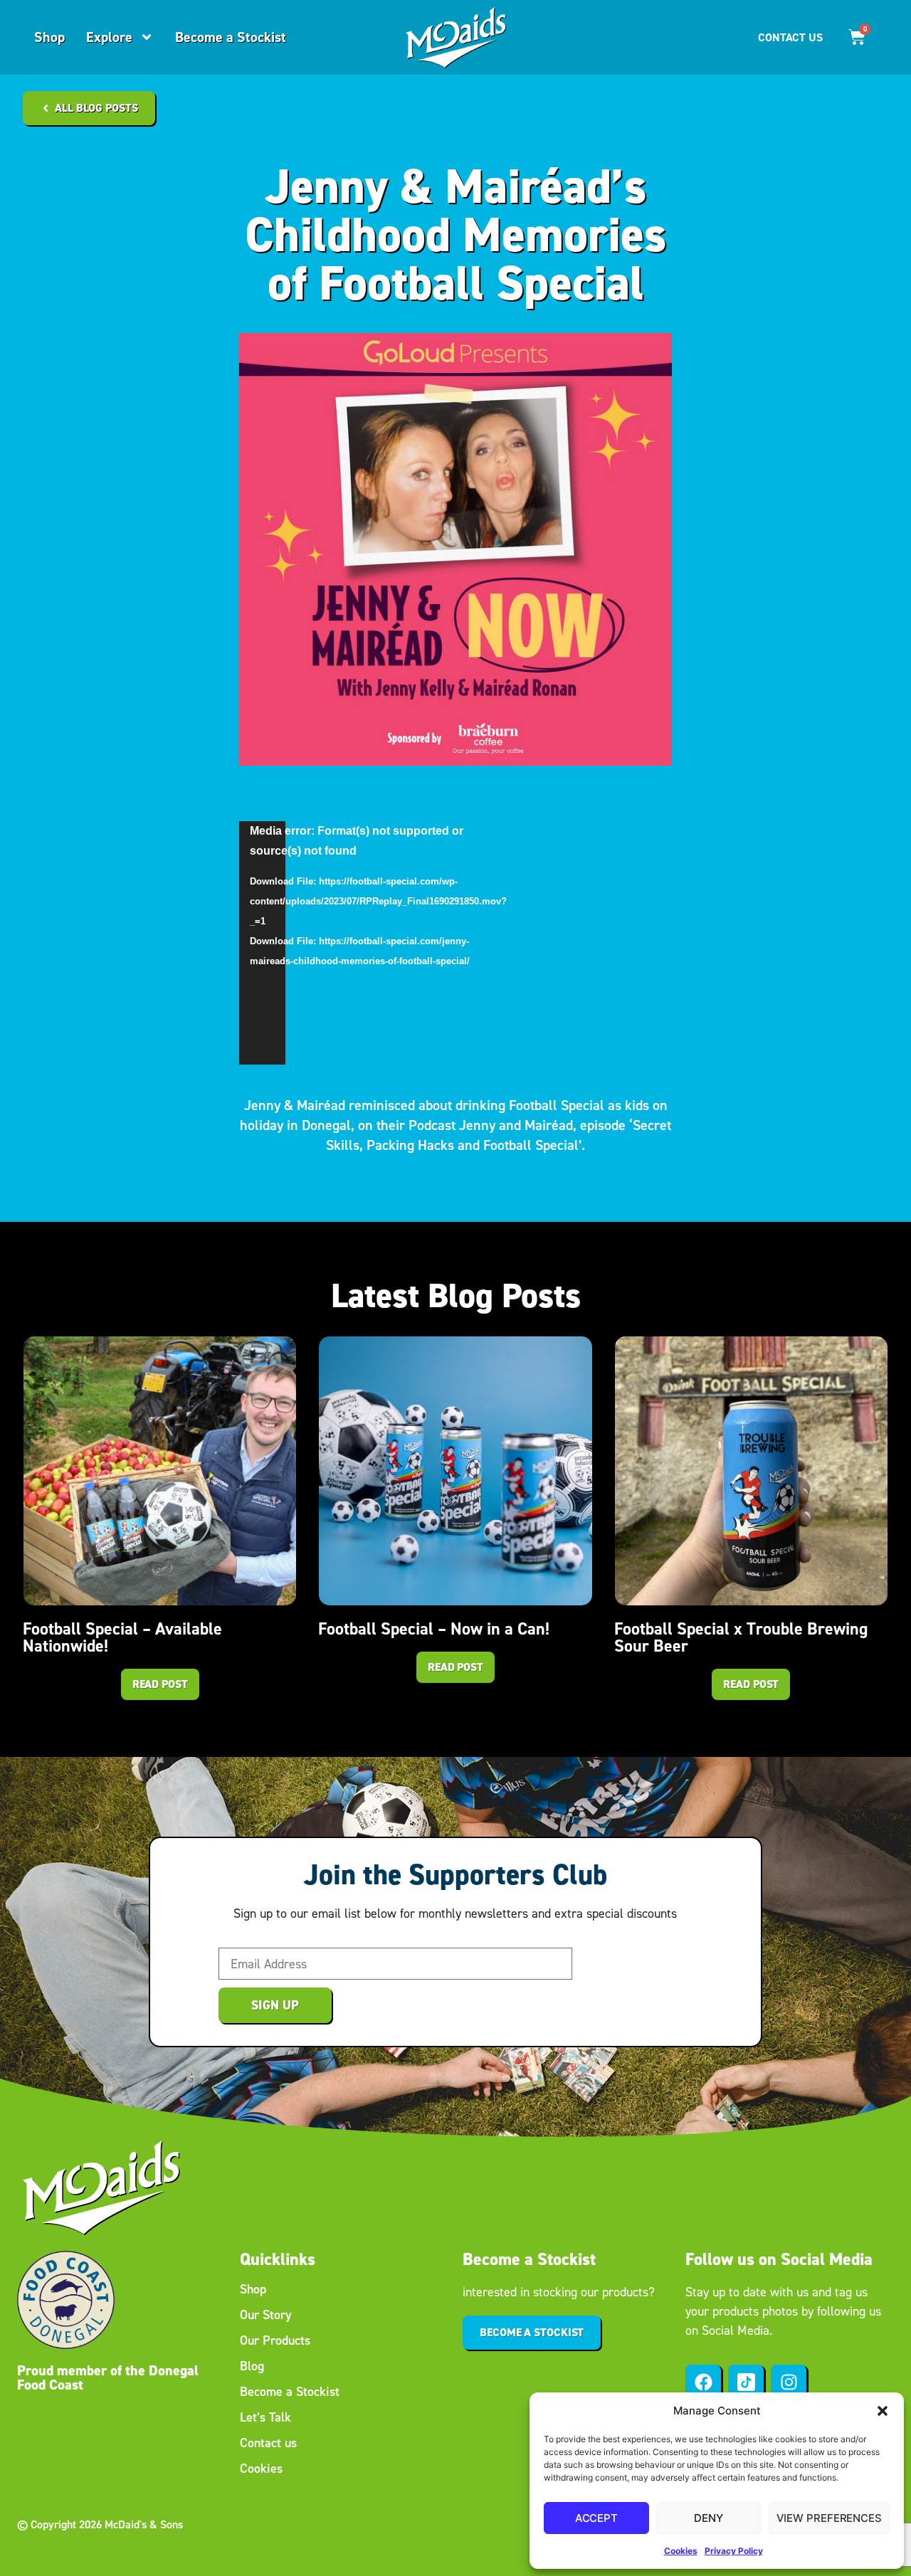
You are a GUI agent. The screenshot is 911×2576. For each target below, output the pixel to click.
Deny (709, 2518)
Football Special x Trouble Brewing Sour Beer (741, 1637)
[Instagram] (789, 2382)
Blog (252, 2366)
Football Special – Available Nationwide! (122, 1637)
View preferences (829, 2518)
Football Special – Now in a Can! (434, 1629)
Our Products (275, 2340)
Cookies (681, 2551)
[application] (262, 943)
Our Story (266, 2315)
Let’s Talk (265, 2417)
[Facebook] (703, 2382)
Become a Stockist (231, 37)
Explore (109, 37)
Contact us (268, 2443)
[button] (883, 2411)
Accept (596, 2518)
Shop (49, 37)
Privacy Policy (734, 2551)
